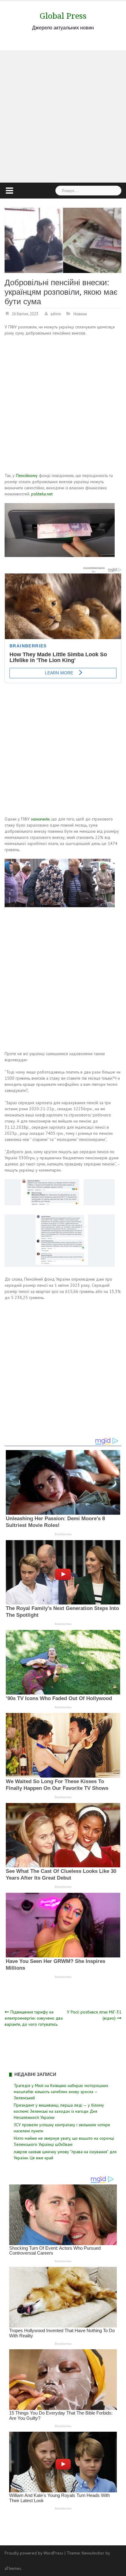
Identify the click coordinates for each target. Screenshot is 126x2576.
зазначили (40, 819)
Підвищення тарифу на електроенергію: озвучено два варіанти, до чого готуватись (34, 2018)
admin (56, 314)
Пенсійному (27, 475)
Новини (80, 314)
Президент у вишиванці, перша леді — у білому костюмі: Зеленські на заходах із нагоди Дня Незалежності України (59, 2111)
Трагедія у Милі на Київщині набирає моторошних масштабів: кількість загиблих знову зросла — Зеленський (61, 2092)
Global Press (63, 16)
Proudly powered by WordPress (34, 2553)
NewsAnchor (93, 2553)
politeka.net (42, 494)
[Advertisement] (63, 116)
